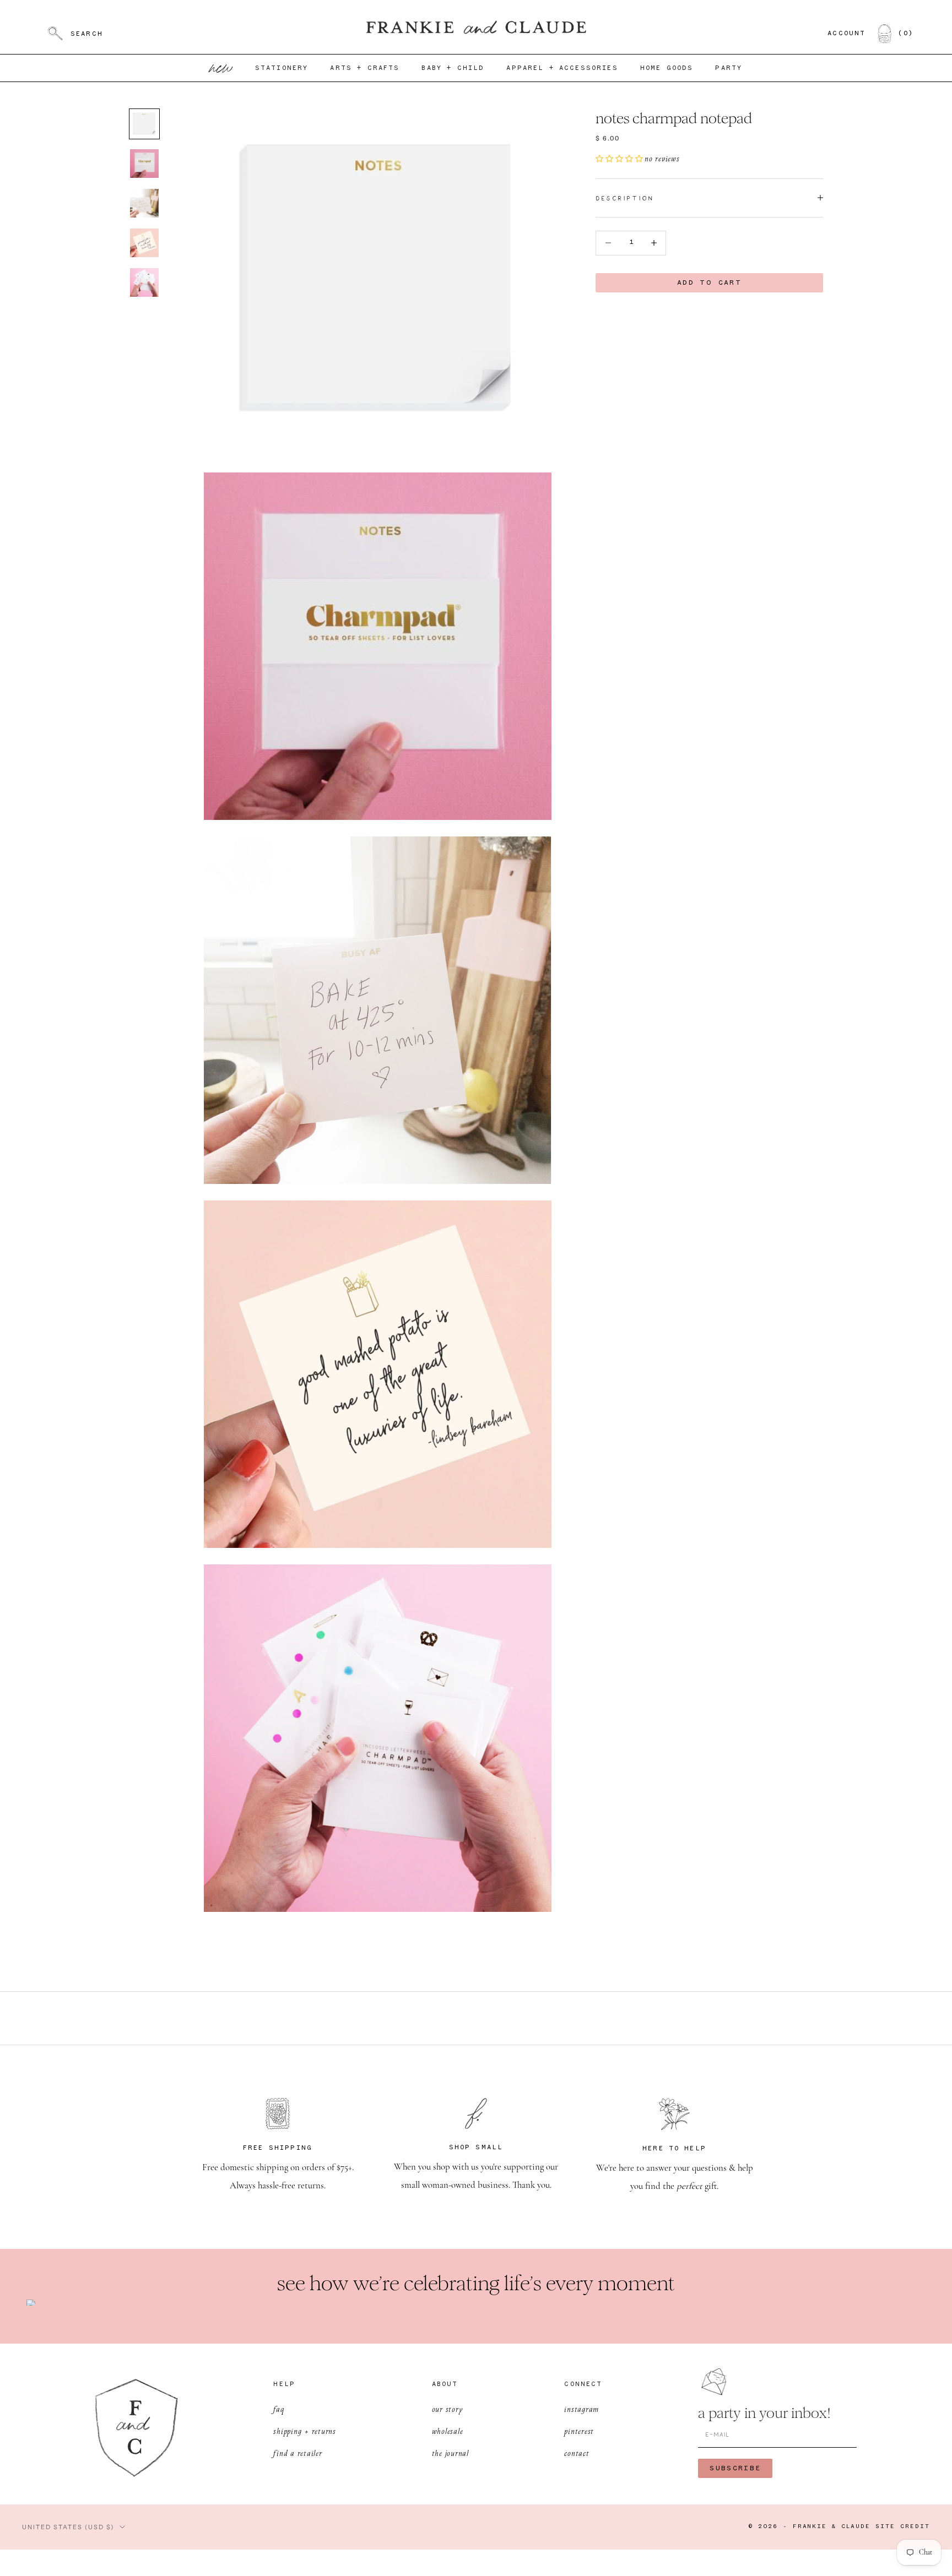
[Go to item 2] (144, 164)
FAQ (278, 2409)
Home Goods (667, 68)
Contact (577, 2453)
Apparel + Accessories (562, 68)
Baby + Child (453, 68)
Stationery (282, 68)
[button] (620, 159)
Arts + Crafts (365, 68)
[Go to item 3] (144, 203)
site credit (903, 2527)
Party (729, 68)
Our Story (448, 2409)
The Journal (450, 2453)
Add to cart (709, 283)
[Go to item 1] (144, 124)
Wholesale (448, 2431)
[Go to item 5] (144, 282)
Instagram (582, 2409)
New (221, 68)
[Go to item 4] (144, 243)
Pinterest (579, 2431)
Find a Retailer (297, 2453)
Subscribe (735, 2468)
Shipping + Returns (305, 2431)
